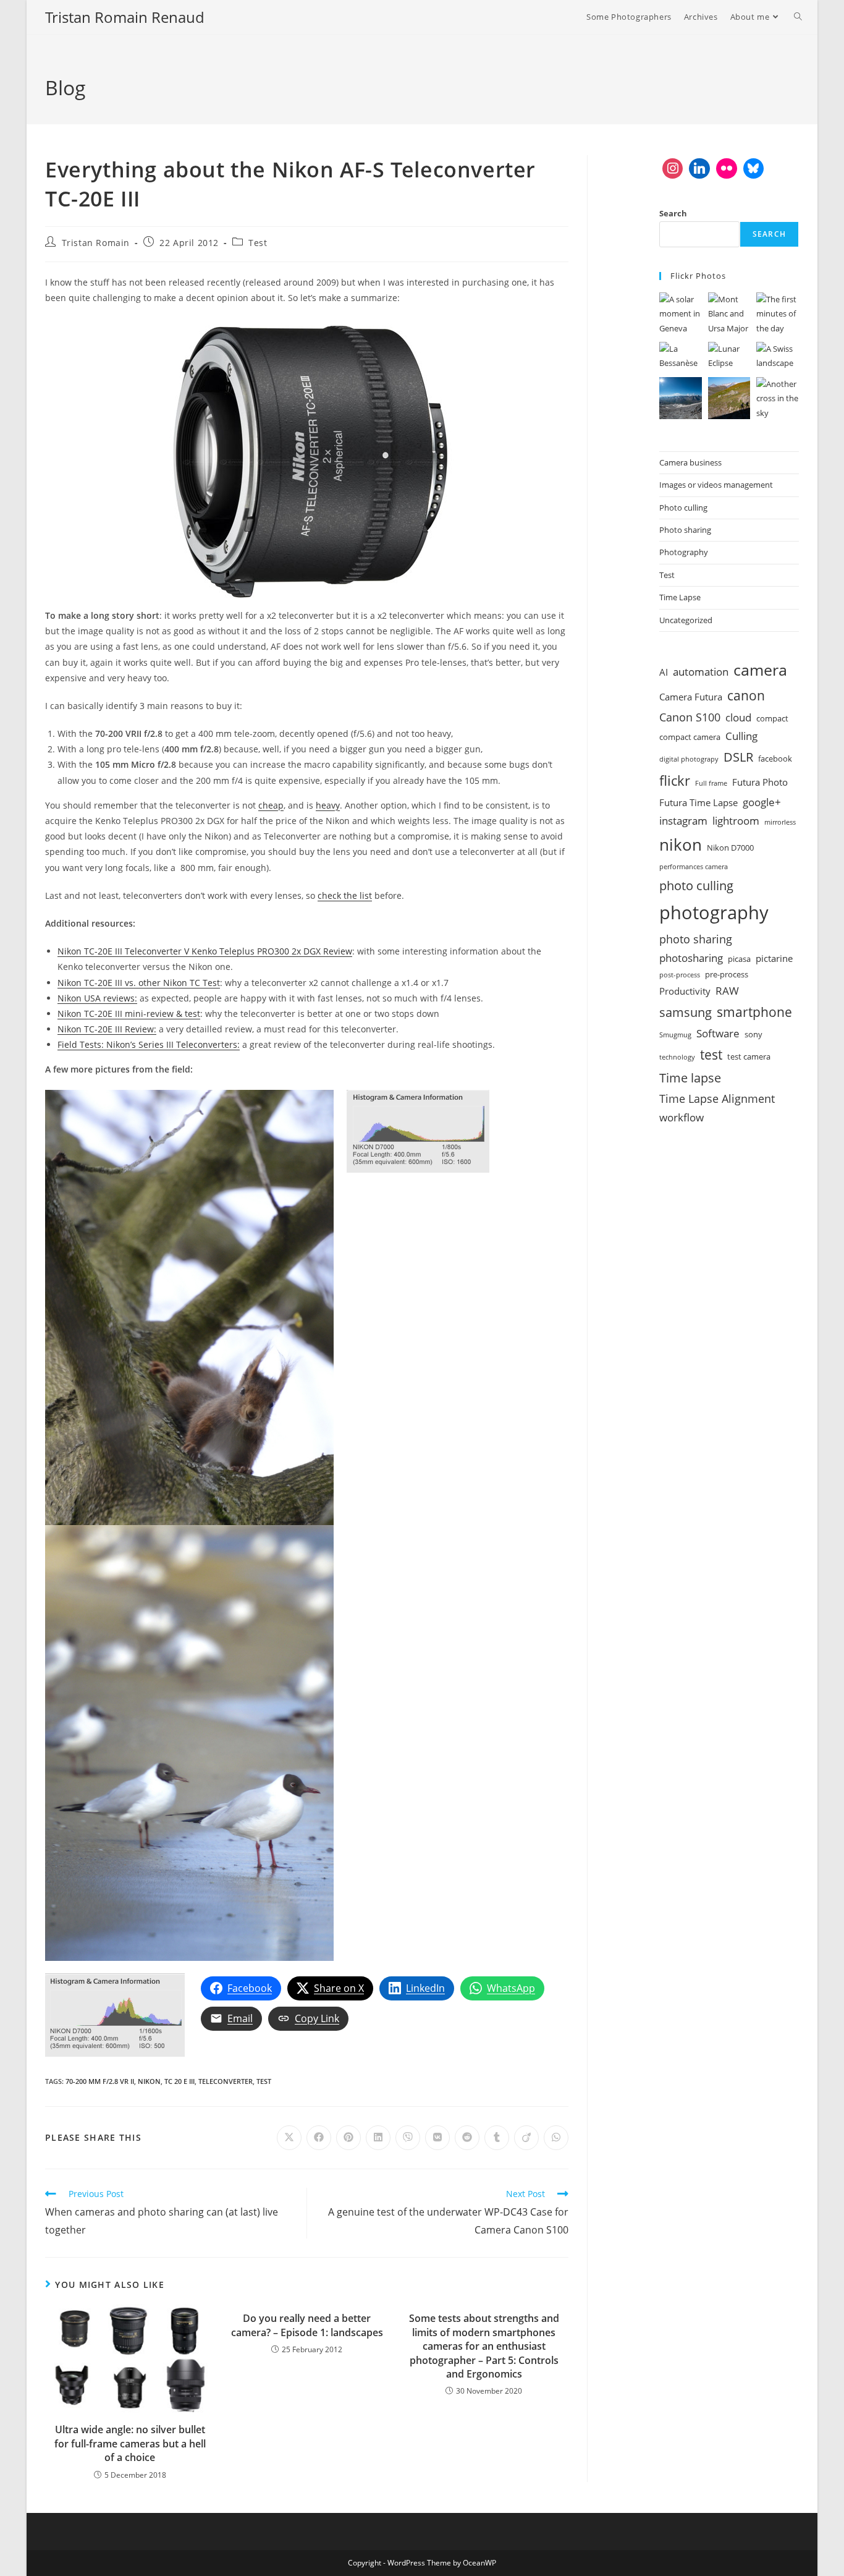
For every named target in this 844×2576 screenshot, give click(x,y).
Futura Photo (760, 782)
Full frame (711, 783)
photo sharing (696, 939)
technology (677, 1057)
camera (760, 670)
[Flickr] (727, 169)
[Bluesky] (754, 169)
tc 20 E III (179, 2081)
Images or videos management (716, 485)
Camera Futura (691, 697)
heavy (328, 805)
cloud (738, 717)
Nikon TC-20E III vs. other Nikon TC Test (139, 983)
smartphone (754, 1012)
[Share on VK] (437, 2138)
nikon (149, 2081)
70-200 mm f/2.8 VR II (100, 2081)
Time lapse (690, 1078)
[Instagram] (673, 169)
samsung (686, 1012)
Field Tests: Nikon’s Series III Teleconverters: (149, 1044)
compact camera (690, 737)
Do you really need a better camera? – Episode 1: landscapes (307, 2325)
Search (673, 213)
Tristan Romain (96, 243)
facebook (775, 759)
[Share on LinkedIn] (378, 2138)
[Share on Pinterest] (348, 2138)
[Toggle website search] (798, 17)
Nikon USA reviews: (97, 998)
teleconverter (226, 2081)
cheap (271, 805)
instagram (683, 821)
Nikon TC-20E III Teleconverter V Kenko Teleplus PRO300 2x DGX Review (205, 951)
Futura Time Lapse (698, 802)
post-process (680, 975)
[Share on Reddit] (467, 2138)
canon (746, 695)
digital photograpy (689, 759)
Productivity (685, 991)
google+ (762, 802)
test (264, 2081)
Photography (684, 552)
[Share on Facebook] (319, 2138)
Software (718, 1033)
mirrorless (780, 822)
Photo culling (683, 508)
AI (664, 672)
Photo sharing (685, 530)
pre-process (727, 974)
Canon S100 (690, 717)
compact (772, 718)
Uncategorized (686, 620)
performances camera (694, 867)
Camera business (690, 462)
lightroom (736, 821)
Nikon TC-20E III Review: (107, 1029)
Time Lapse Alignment (717, 1099)
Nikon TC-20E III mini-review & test (129, 1014)
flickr (675, 780)
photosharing (691, 958)
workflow (682, 1117)
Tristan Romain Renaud (125, 17)
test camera (749, 1056)
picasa (739, 959)
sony (753, 1034)
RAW (727, 991)
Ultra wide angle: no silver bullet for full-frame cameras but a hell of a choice (130, 2443)
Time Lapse (680, 597)
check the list (345, 895)
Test (258, 243)
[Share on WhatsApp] (556, 2138)
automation (701, 672)
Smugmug (675, 1035)
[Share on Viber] (408, 2138)
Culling (741, 736)
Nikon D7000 (730, 848)
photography (714, 912)
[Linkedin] (699, 169)
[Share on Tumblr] (497, 2138)
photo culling (696, 885)
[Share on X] (289, 2138)
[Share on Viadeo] (526, 2138)
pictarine (774, 958)
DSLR (738, 757)
